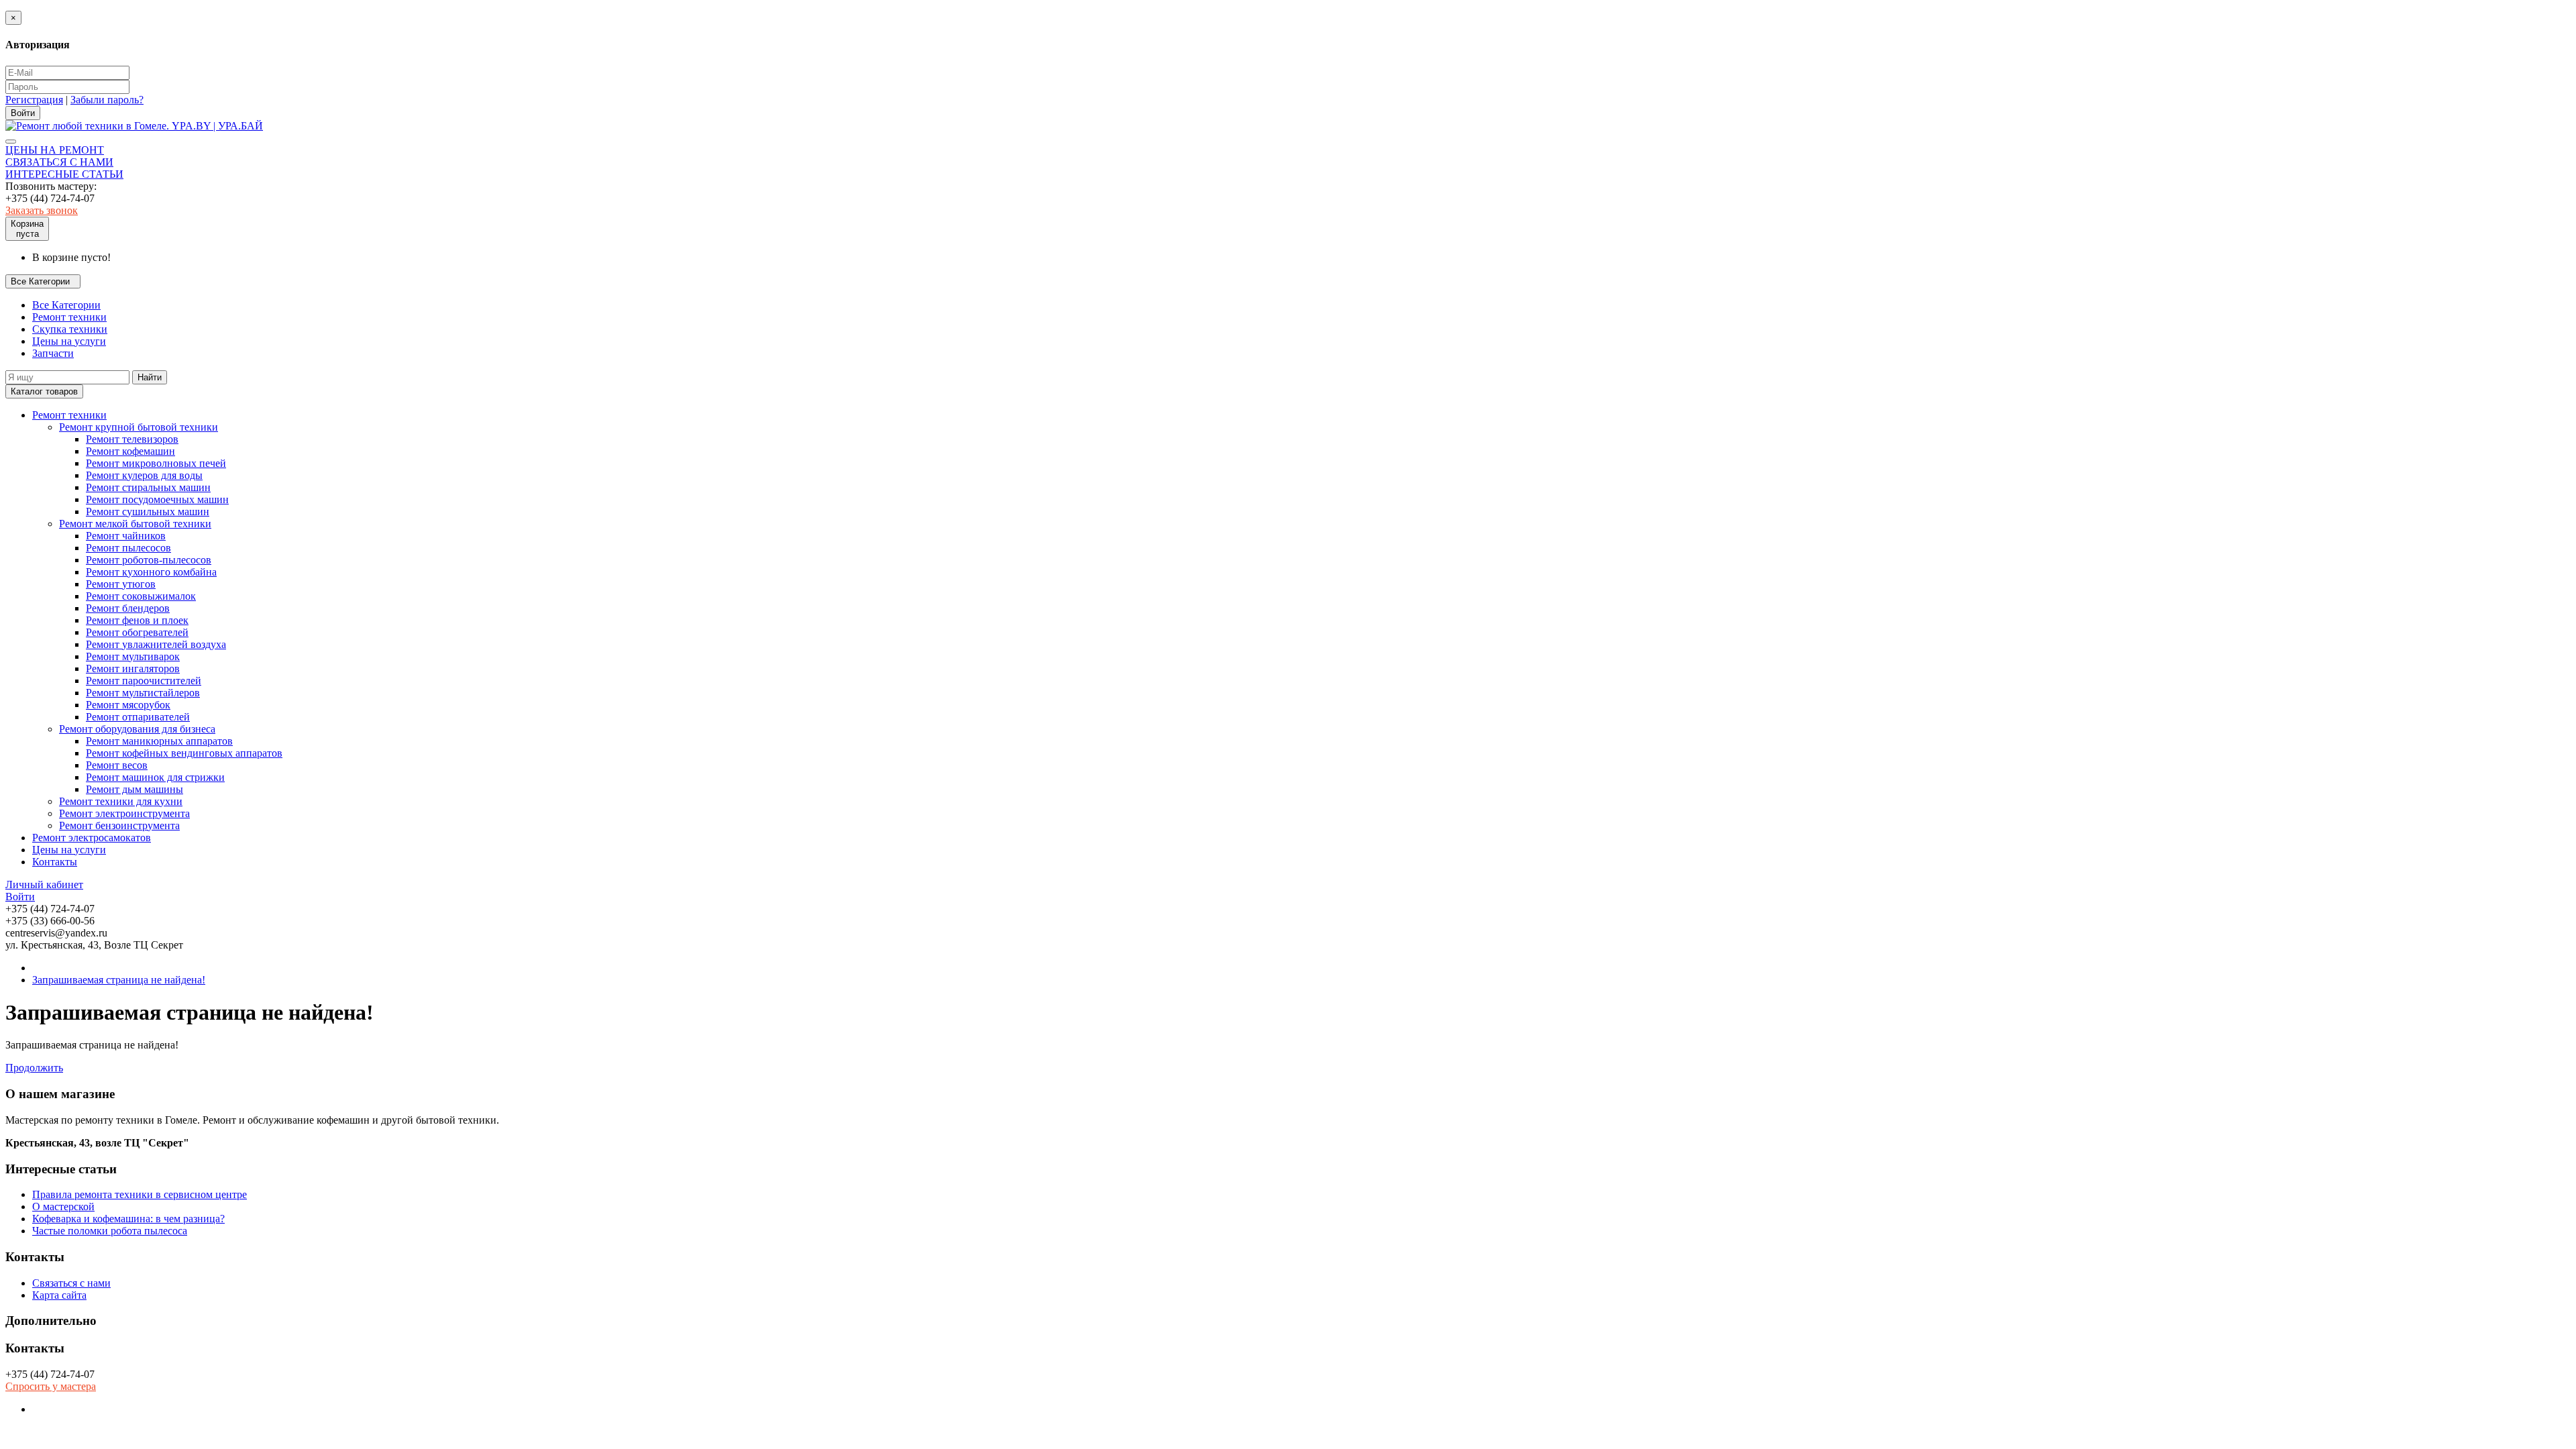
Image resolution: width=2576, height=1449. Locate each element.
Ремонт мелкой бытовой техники (135, 524)
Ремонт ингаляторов (133, 668)
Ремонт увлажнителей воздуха (156, 644)
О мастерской (63, 1206)
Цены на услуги (69, 341)
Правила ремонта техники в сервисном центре (140, 1194)
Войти (20, 897)
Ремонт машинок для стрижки (155, 777)
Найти (150, 377)
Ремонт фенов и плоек (137, 620)
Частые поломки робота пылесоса (110, 1231)
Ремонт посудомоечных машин (157, 499)
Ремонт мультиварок (133, 656)
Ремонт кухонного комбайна (151, 572)
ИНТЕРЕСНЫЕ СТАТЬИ (64, 174)
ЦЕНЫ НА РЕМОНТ (55, 150)
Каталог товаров (44, 391)
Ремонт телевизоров (132, 439)
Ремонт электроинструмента (124, 813)
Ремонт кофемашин (130, 451)
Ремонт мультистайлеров (143, 693)
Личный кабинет (44, 884)
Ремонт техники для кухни (121, 801)
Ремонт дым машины (135, 789)
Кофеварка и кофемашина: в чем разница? (128, 1219)
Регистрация (34, 100)
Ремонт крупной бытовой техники (139, 427)
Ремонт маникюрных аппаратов (159, 741)
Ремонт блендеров (128, 608)
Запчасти (53, 353)
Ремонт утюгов (121, 584)
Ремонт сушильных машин (148, 512)
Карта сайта (59, 1295)
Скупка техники (70, 329)
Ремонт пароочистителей (144, 681)
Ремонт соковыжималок (141, 596)
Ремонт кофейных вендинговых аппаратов (184, 753)
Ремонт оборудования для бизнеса (137, 729)
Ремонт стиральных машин (148, 487)
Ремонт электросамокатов (92, 838)
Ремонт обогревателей (137, 632)
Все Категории (66, 305)
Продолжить (34, 1068)
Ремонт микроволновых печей (156, 463)
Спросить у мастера (51, 1386)
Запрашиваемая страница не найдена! (119, 980)
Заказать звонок (42, 210)
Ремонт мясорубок (128, 705)
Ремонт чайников (126, 536)
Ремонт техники (69, 317)
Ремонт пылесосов (128, 548)
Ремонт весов (117, 765)
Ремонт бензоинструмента (119, 825)
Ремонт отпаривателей (138, 717)
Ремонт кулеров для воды (144, 475)
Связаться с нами (71, 1283)
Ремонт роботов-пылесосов (149, 560)
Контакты (55, 862)
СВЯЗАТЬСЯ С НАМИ (59, 162)
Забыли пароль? (107, 100)
